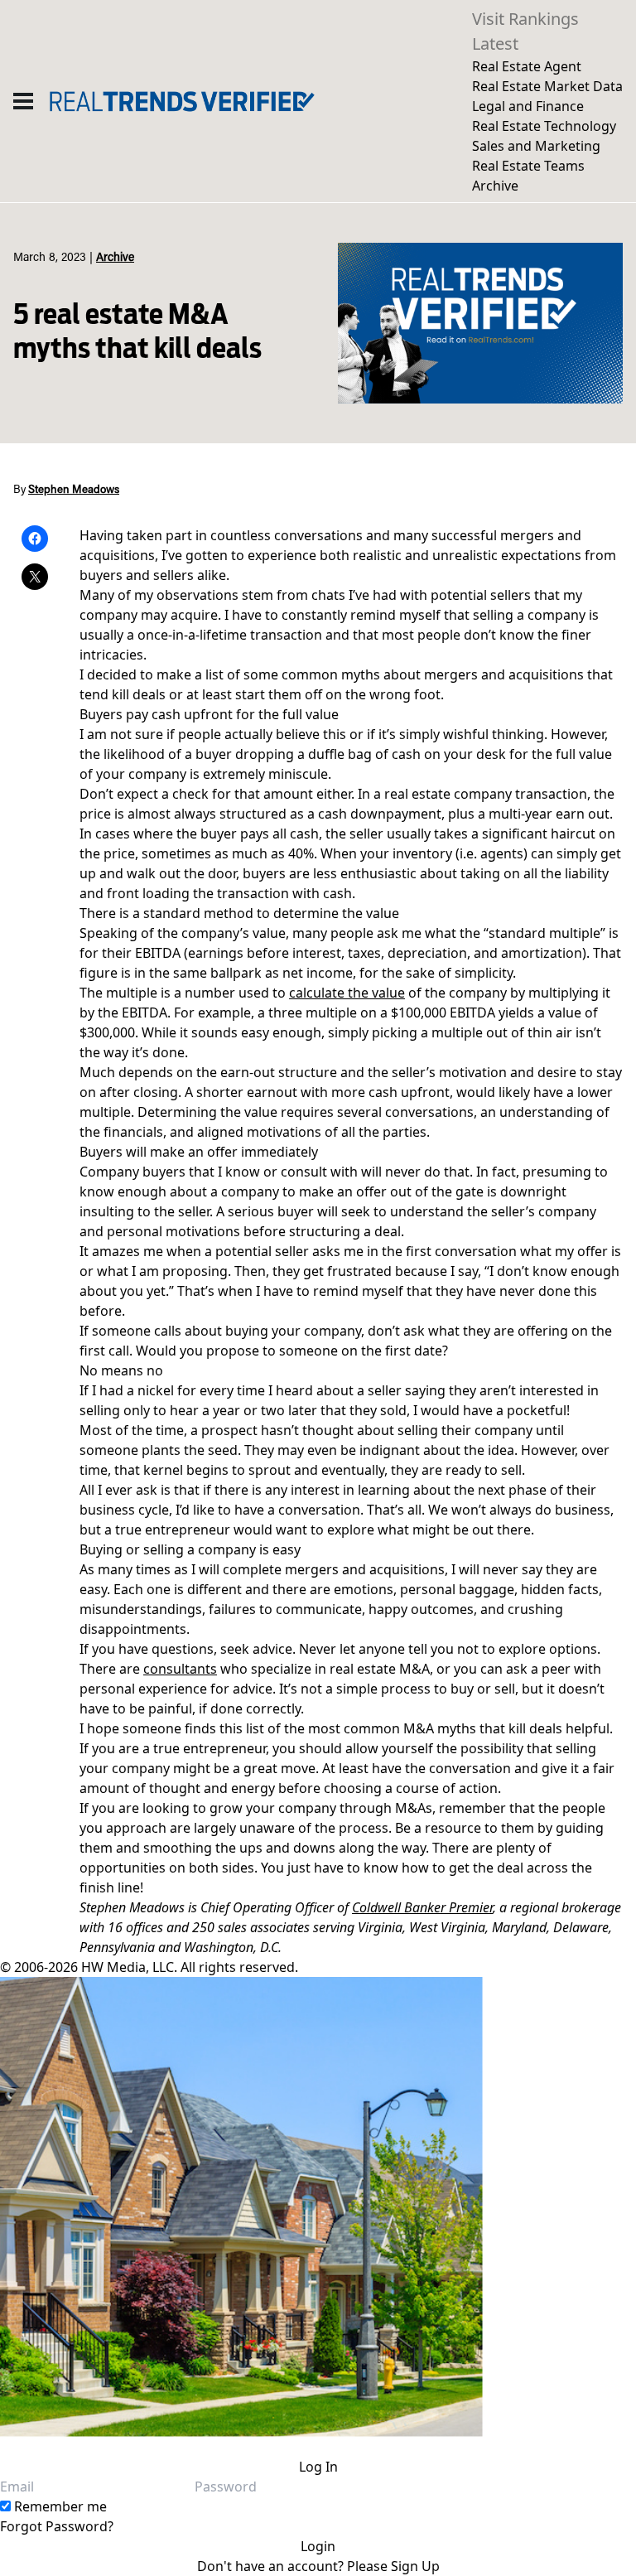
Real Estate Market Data (547, 86)
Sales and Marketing (536, 146)
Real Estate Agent (527, 66)
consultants (180, 1669)
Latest (495, 43)
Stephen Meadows (74, 491)
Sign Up (415, 2566)
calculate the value (347, 993)
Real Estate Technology (544, 126)
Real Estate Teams (528, 166)
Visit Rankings (525, 19)
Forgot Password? (57, 2526)
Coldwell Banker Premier (422, 1907)
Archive (495, 186)
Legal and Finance (528, 106)
